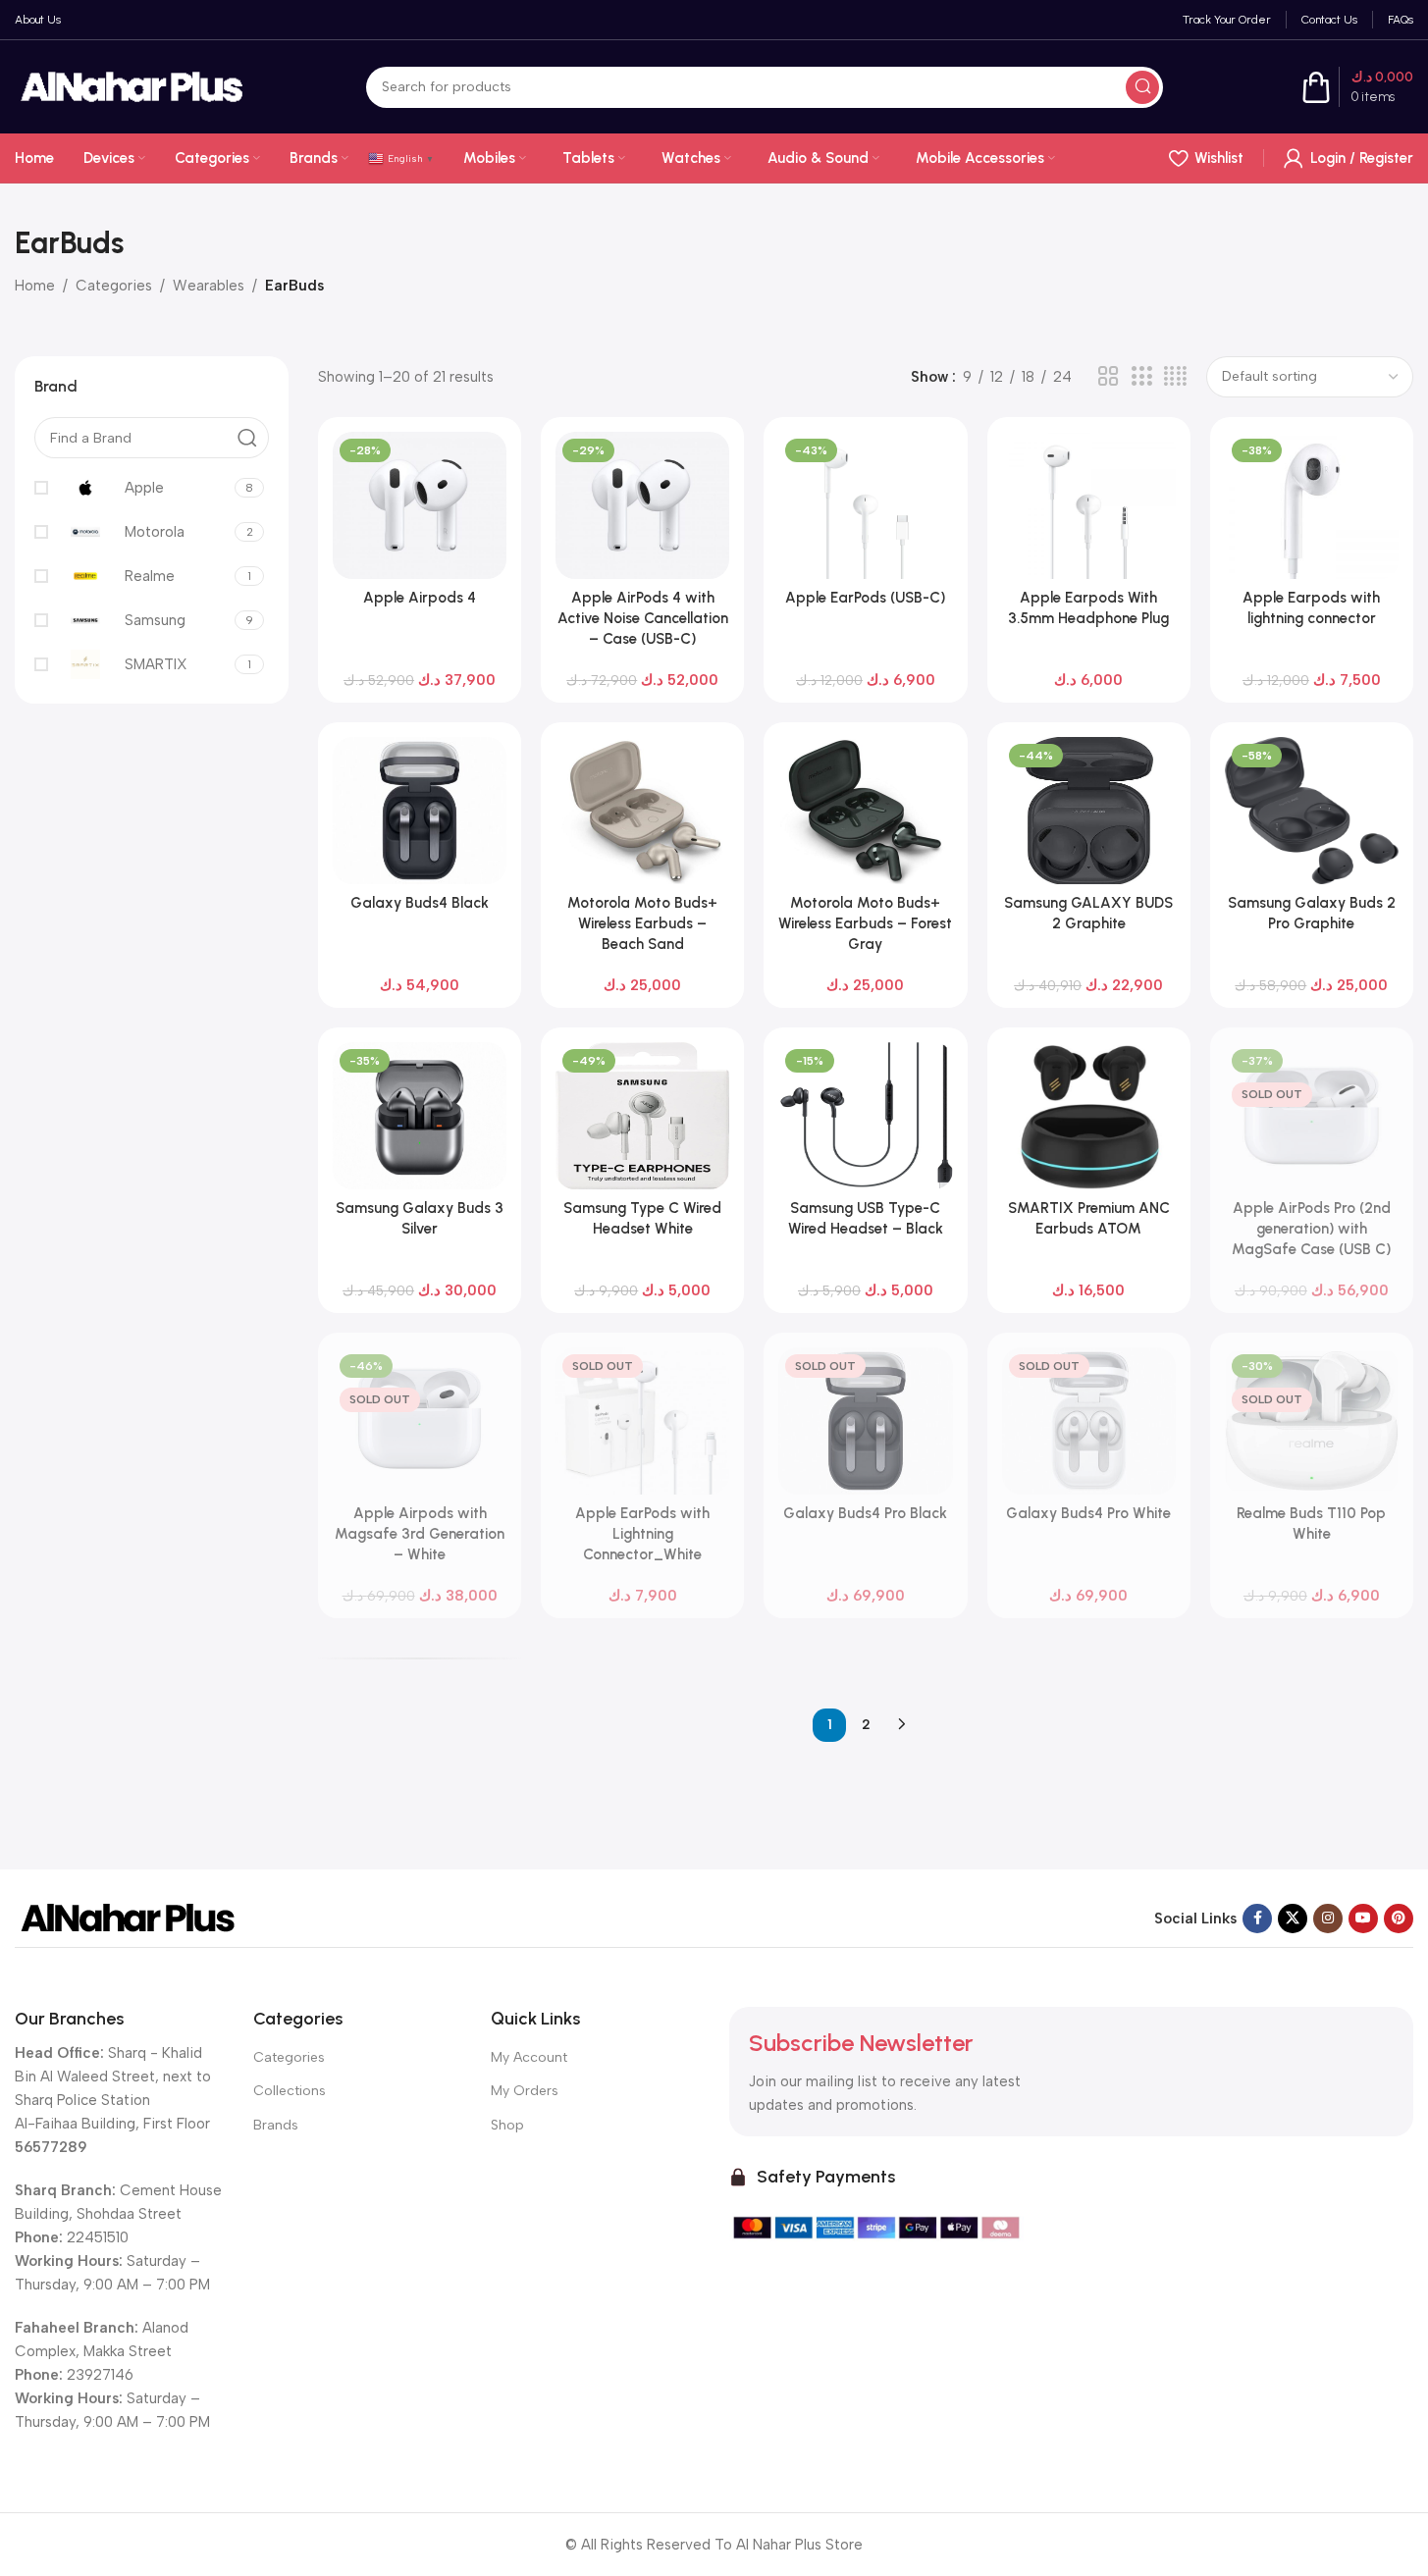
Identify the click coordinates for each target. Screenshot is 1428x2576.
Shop (507, 2125)
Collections (290, 2091)
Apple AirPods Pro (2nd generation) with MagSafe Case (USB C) (1311, 1229)
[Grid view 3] (1141, 377)
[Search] (1142, 87)
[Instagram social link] (1328, 1919)
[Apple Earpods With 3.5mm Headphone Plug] (1089, 505)
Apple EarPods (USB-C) (865, 598)
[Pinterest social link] (1399, 1919)
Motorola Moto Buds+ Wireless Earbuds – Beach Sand (642, 923)
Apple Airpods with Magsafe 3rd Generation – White (420, 1534)
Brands (276, 2125)
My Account (529, 2057)
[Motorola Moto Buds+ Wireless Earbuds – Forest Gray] (865, 811)
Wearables (209, 286)
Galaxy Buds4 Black (420, 903)
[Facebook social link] (1257, 1919)
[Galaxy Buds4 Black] (420, 811)
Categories (114, 286)
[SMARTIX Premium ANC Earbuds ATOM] (1089, 1116)
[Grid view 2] (1108, 377)
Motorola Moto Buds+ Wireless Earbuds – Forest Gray (865, 923)
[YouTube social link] (1363, 1919)
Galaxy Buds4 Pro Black (865, 1513)
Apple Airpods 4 (420, 598)
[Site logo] (132, 85)
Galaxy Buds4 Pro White (1088, 1513)
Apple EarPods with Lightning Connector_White (642, 1534)
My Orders (525, 2091)
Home (35, 286)
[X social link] (1293, 1919)
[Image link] (128, 1917)
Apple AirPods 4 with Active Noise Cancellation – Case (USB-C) (643, 618)
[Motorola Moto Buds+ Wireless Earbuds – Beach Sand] (642, 811)
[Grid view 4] (1175, 377)
